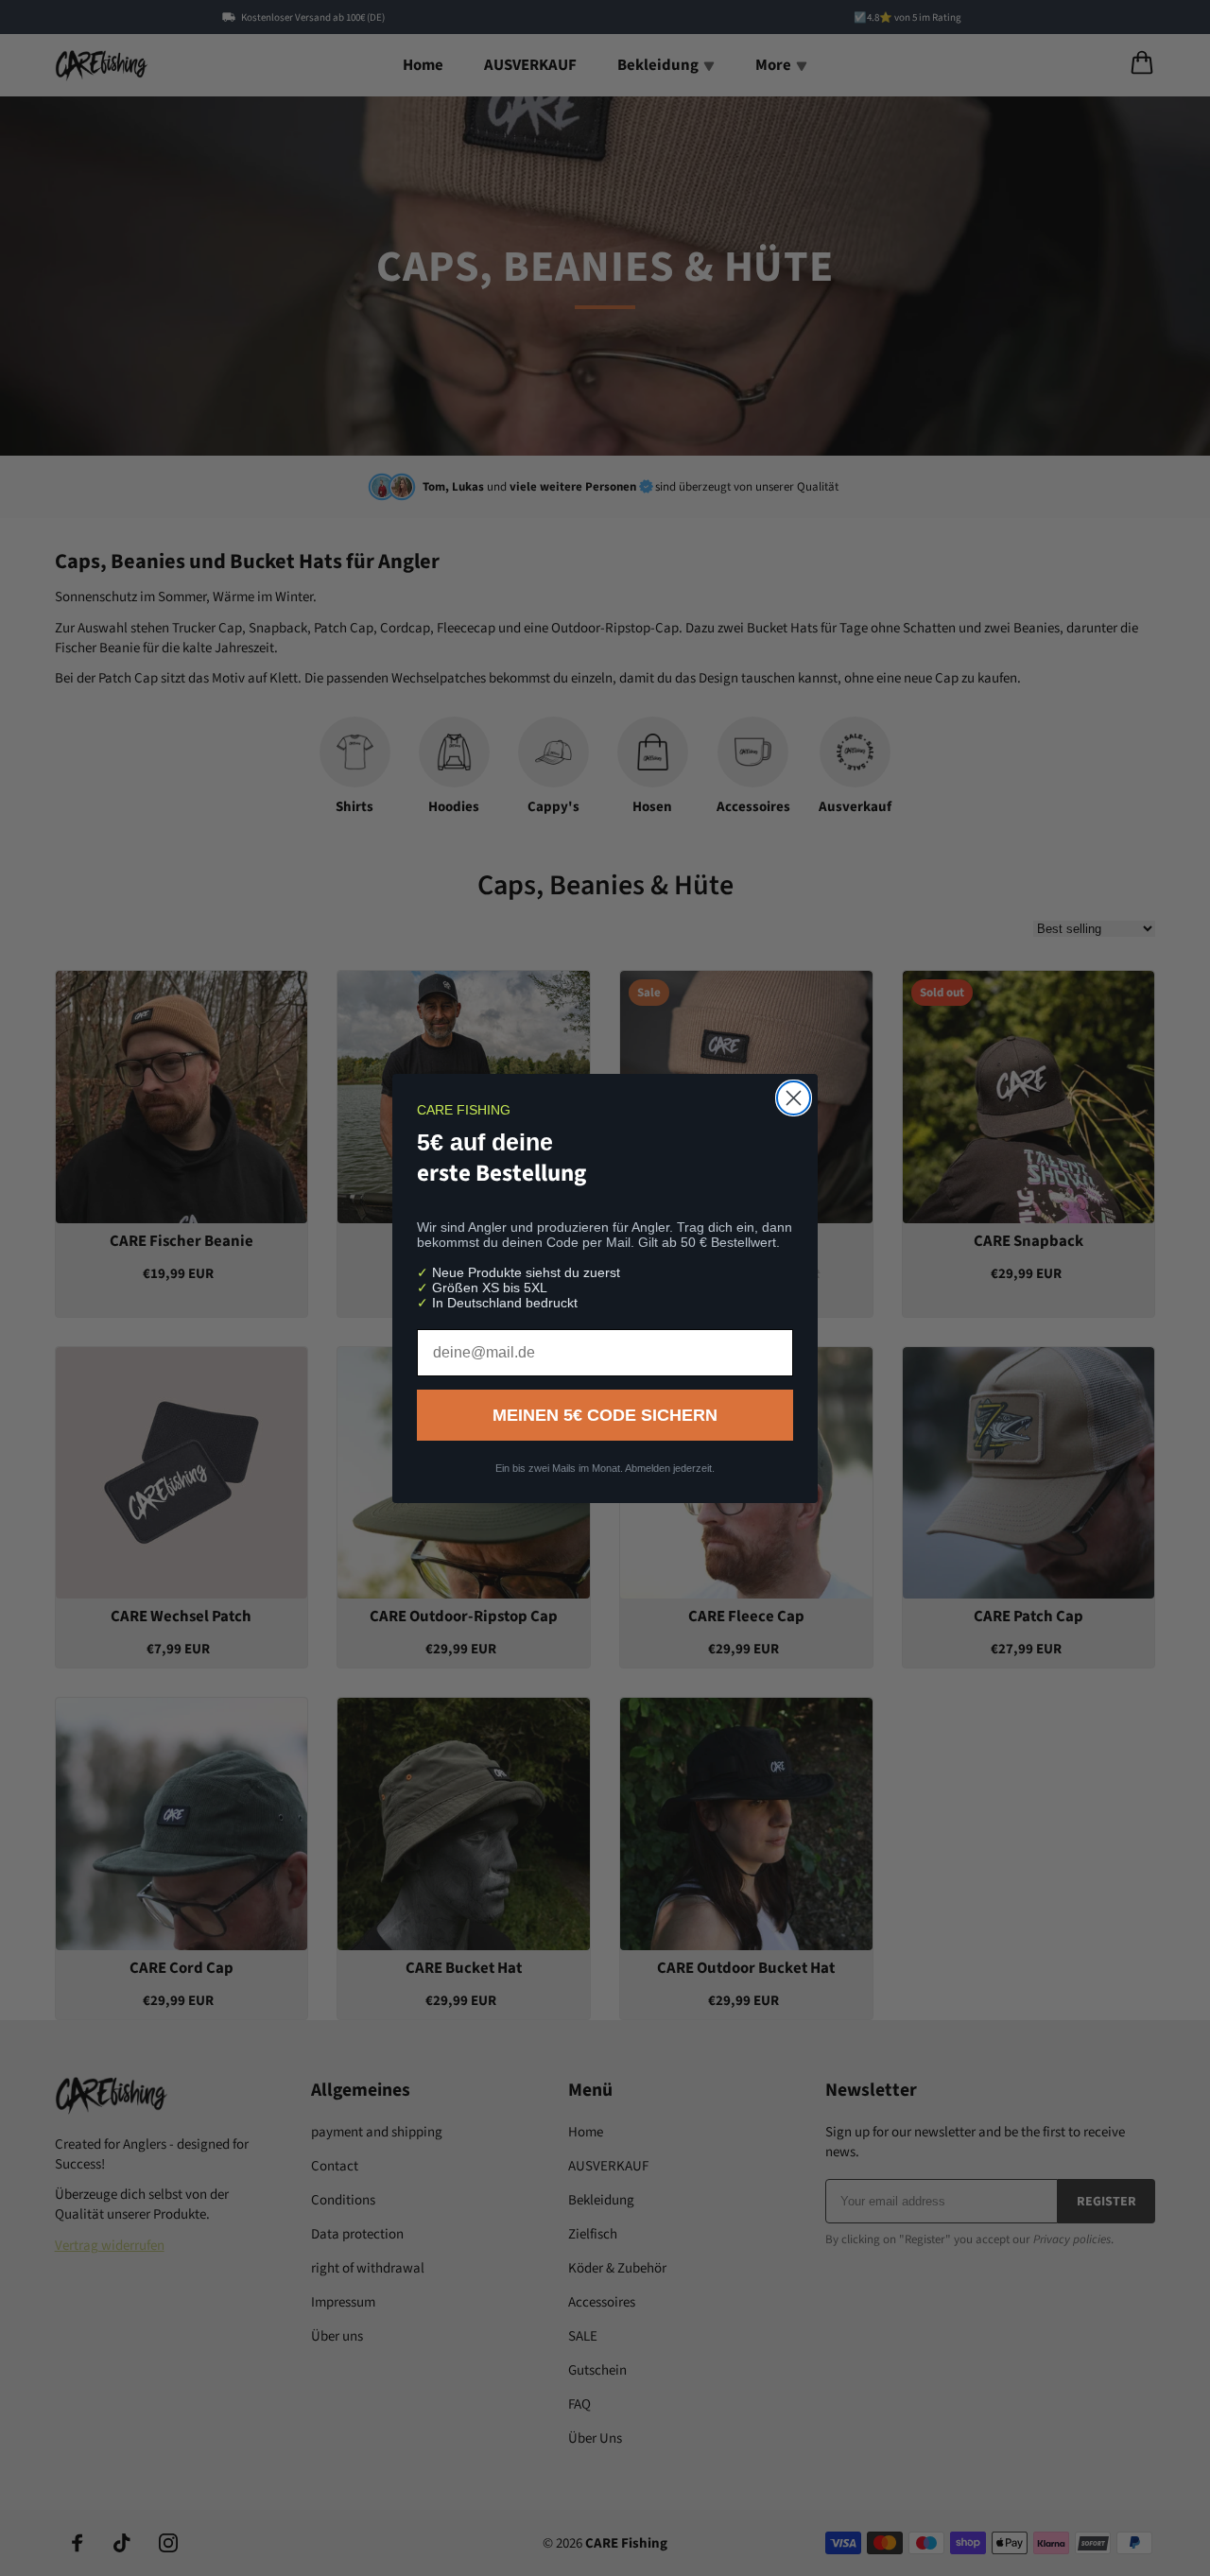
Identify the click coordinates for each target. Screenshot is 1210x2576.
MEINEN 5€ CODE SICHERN (605, 1415)
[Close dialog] (794, 1098)
